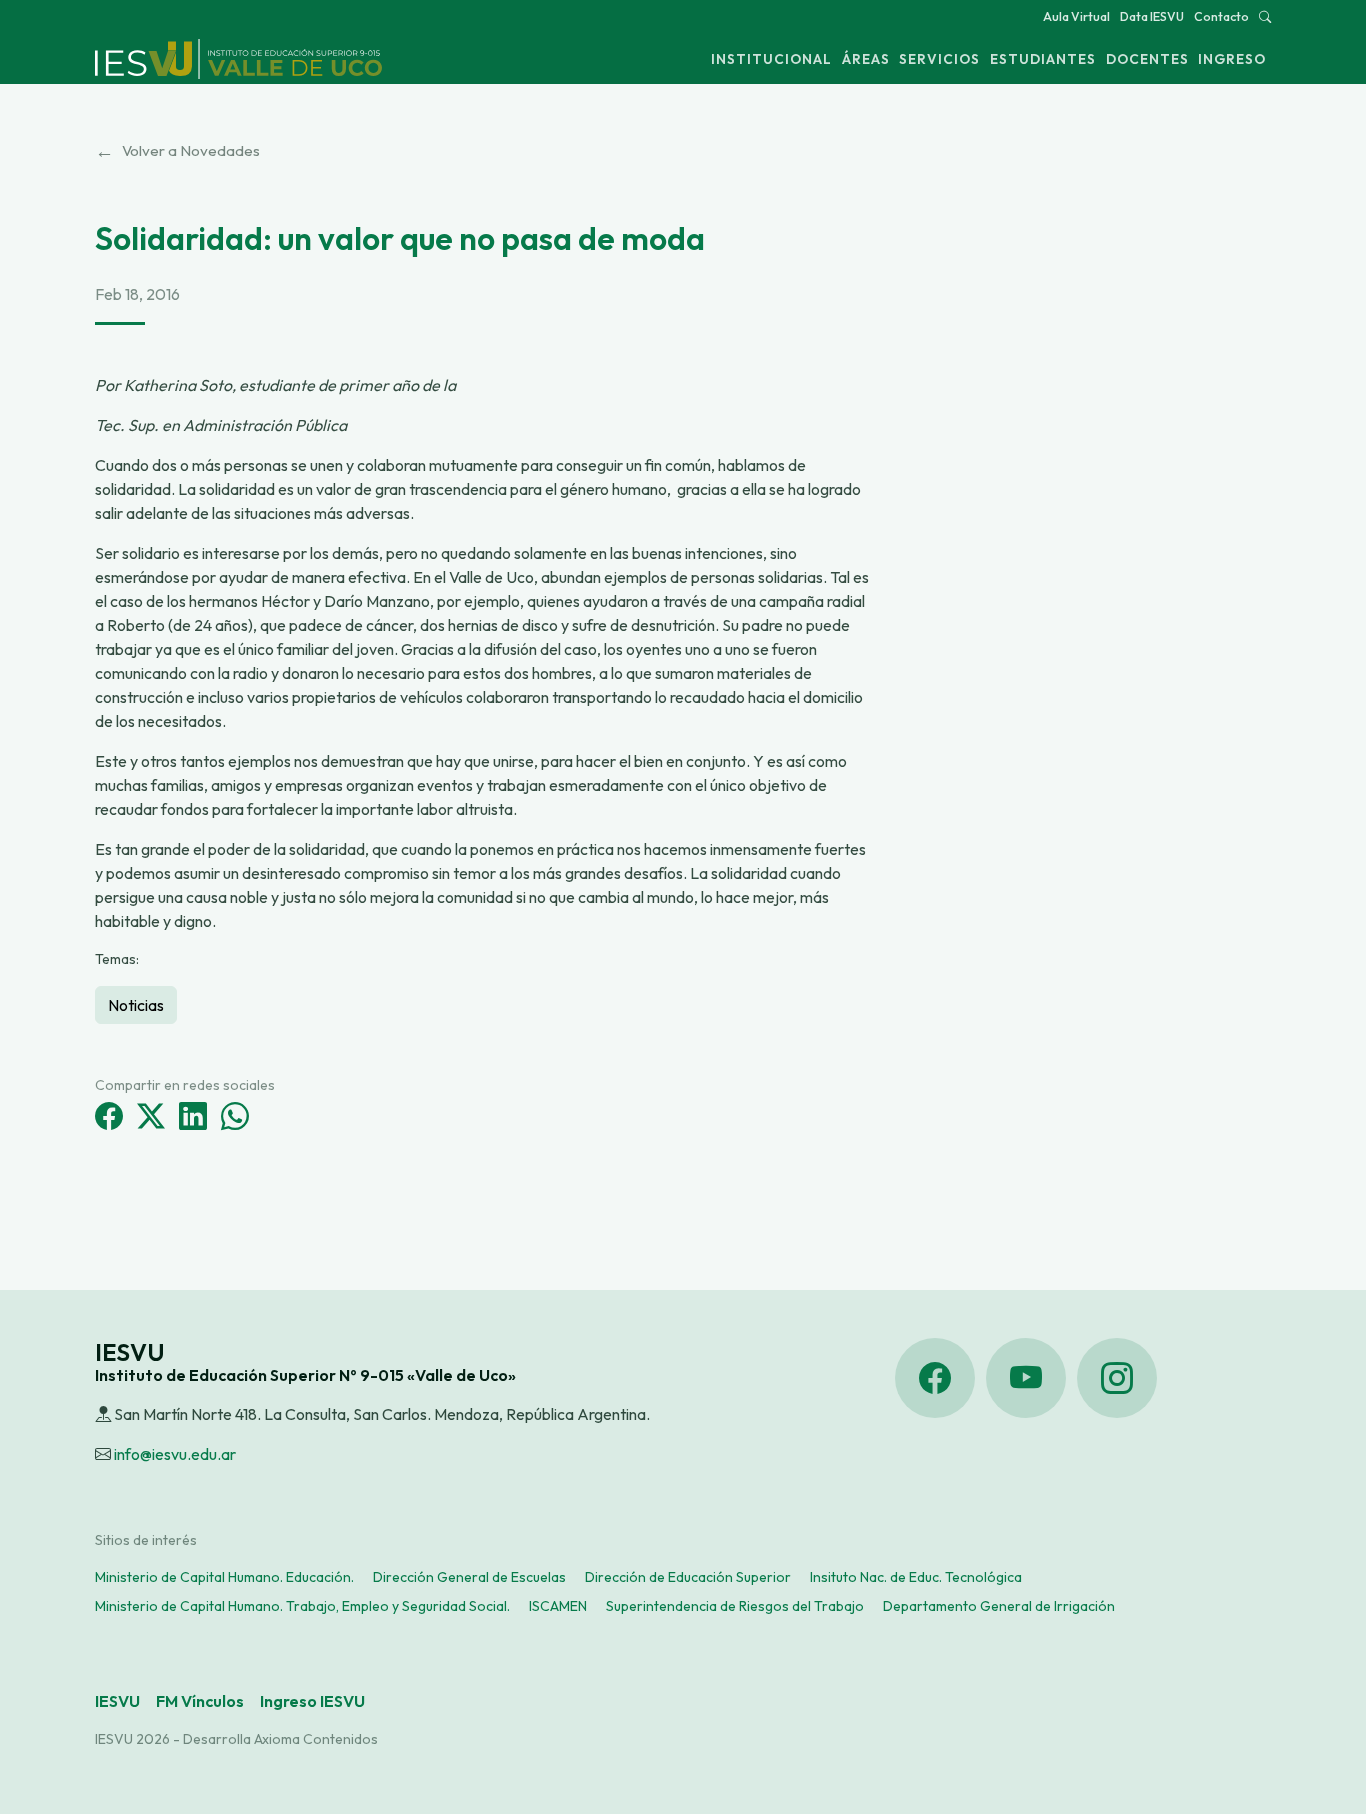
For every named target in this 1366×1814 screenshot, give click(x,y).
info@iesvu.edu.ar (175, 1454)
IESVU (117, 1701)
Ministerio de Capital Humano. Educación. (224, 1577)
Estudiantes (1043, 59)
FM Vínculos (200, 1701)
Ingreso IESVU (312, 1701)
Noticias (136, 1005)
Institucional (771, 59)
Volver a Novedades (177, 151)
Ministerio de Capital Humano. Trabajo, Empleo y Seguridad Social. (302, 1606)
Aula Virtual (1076, 16)
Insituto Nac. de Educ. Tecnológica (916, 1577)
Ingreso (1232, 59)
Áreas (866, 59)
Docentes (1147, 59)
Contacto (1221, 16)
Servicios (939, 59)
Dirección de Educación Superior (688, 1577)
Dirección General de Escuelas (469, 1577)
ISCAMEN (558, 1606)
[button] (1265, 16)
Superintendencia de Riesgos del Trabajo (735, 1606)
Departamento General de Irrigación (999, 1606)
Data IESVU (1152, 16)
